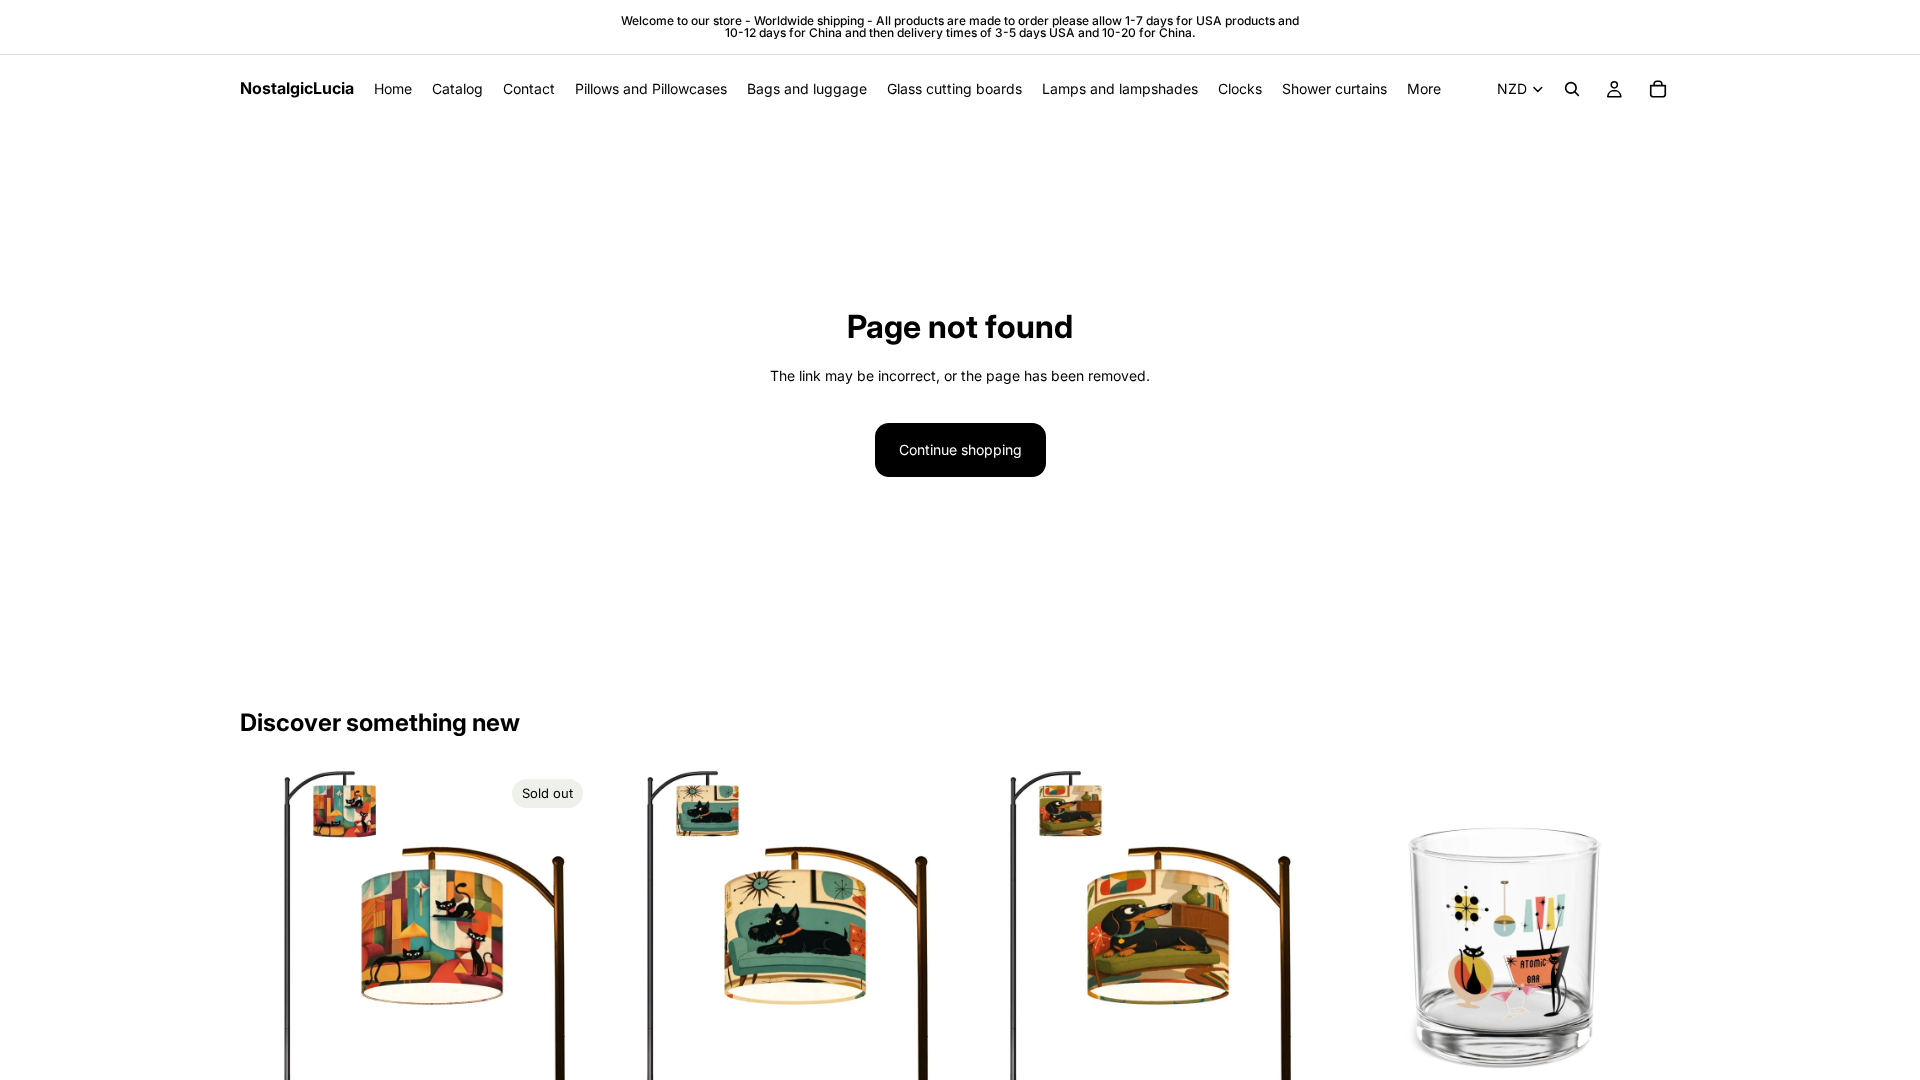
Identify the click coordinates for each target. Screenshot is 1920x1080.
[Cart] (1658, 89)
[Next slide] (561, 947)
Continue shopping (960, 449)
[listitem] (1424, 89)
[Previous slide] (270, 947)
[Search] (1572, 89)
